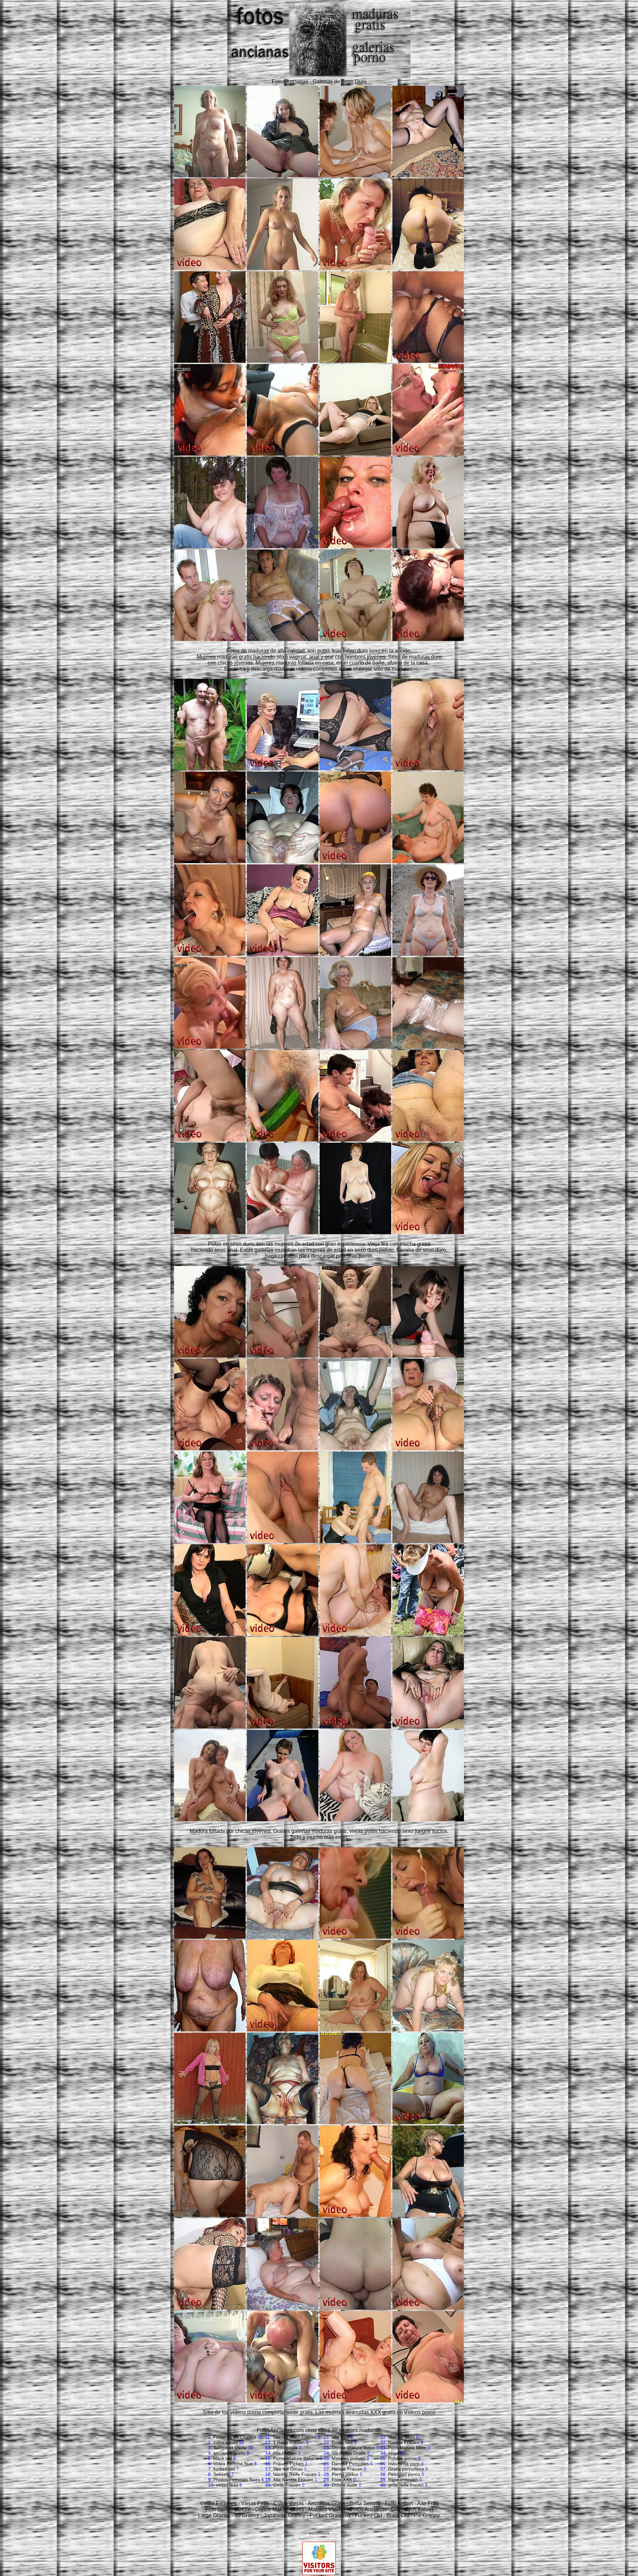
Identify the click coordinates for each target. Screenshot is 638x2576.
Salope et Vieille (230, 2448)
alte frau (340, 2437)
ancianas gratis (229, 2453)
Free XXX (342, 2480)
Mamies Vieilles (327, 2509)
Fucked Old (369, 2515)
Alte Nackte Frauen (293, 2480)
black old (223, 2458)
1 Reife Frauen (289, 2442)
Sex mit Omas (288, 2469)
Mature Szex (401, 2437)
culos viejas (225, 2442)
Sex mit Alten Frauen (295, 2437)
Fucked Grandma (330, 2515)
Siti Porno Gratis (349, 2453)
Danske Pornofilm (350, 2464)
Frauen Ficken (288, 2464)
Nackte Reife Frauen (295, 2474)
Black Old (398, 2515)
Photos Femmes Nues (237, 2480)
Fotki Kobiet (399, 2503)
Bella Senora (365, 2503)
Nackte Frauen (404, 2442)
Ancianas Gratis (326, 2503)
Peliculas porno (404, 2474)
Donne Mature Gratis (280, 2509)
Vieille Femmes (218, 2503)
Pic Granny (427, 2515)
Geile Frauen (287, 2485)
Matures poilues (348, 2458)
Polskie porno (402, 2458)
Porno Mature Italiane (296, 2458)
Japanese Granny (284, 2515)
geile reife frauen (406, 2485)
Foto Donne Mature (228, 2509)
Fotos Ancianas (369, 2509)
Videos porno (420, 2412)
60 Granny (247, 2515)
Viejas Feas (255, 2503)
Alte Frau (428, 2503)
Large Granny (214, 2515)
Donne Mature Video (353, 2448)
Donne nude (345, 2485)
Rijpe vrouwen (403, 2480)
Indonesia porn (404, 2464)
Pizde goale (285, 2448)
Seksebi (222, 2474)
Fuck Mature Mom (407, 2448)
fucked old (224, 2469)
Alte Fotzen (285, 2453)
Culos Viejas (289, 2503)
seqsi (394, 2453)
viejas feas (227, 2485)
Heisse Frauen (347, 2469)
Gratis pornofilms (406, 2469)
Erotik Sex (342, 2442)
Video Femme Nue (233, 2464)
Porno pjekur (345, 2474)
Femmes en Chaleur (235, 2437)
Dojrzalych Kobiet (412, 2509)
